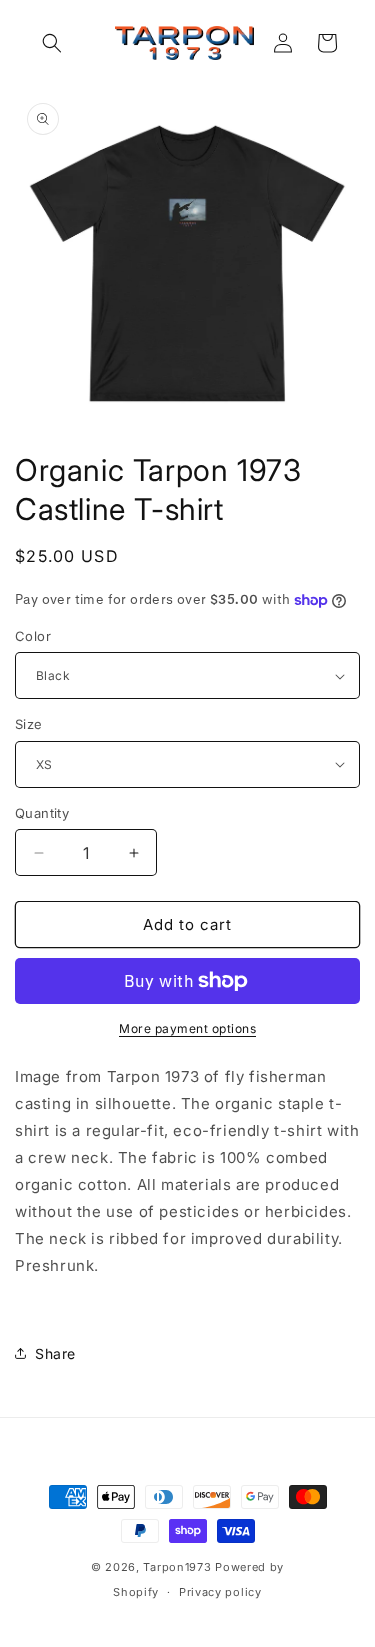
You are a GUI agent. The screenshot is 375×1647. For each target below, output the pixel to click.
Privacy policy (220, 1592)
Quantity (42, 813)
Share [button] (55, 1353)
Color (33, 636)
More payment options (187, 1028)
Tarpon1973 (177, 1567)
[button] (52, 43)
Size (29, 724)
